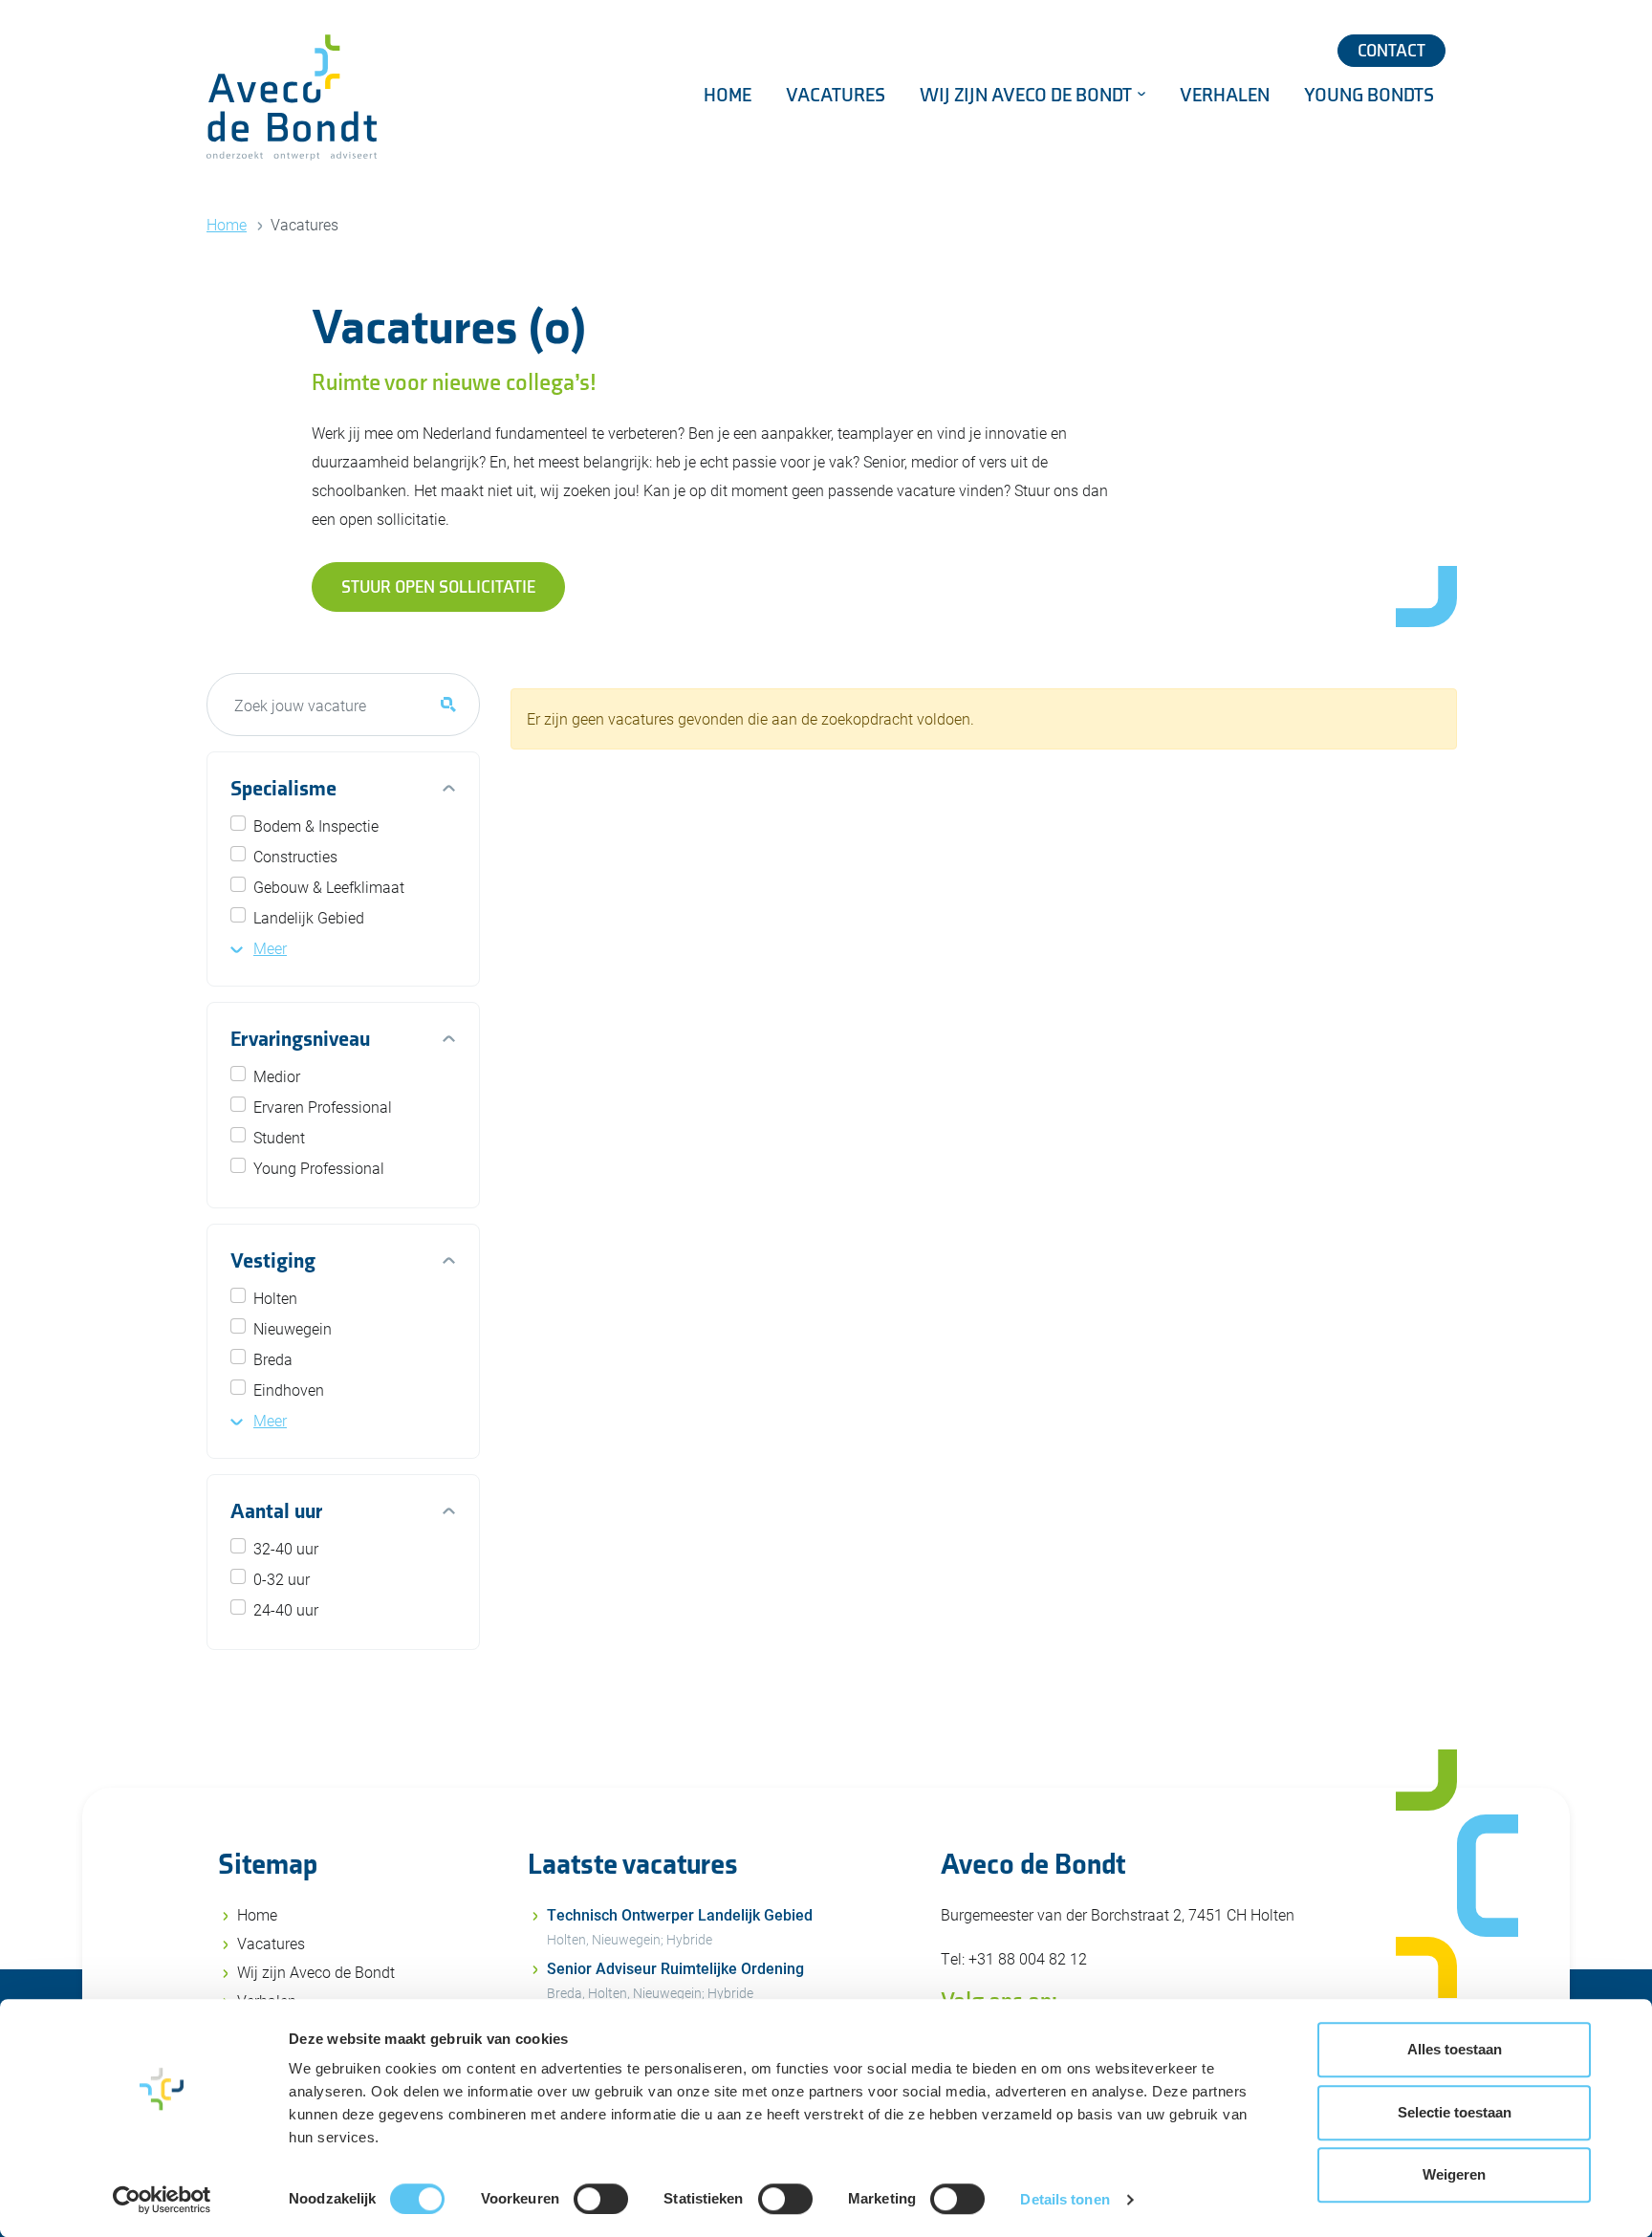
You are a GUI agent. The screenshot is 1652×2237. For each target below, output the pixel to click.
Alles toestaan (1455, 2049)
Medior (277, 1076)
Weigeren (1454, 2174)
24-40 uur (286, 1609)
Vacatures (836, 96)
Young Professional (319, 1168)
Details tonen (1065, 2199)
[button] (259, 948)
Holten (275, 1298)
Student (279, 1137)
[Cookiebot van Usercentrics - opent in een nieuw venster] (162, 2200)
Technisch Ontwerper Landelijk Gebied (680, 1926)
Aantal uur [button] (276, 1512)
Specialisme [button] (283, 789)
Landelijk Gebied (309, 917)
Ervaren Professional (323, 1107)
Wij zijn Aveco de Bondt (1028, 96)
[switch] (601, 2199)
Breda (273, 1359)
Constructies (295, 856)
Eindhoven (289, 1390)
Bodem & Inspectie (316, 825)
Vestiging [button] (273, 1261)
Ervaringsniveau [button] (300, 1040)
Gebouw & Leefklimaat (329, 887)
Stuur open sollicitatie (438, 587)
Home (728, 96)
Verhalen (1225, 96)
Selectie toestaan (1455, 2112)
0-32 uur (282, 1579)
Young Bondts (1369, 96)
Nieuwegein (293, 1328)
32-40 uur (286, 1548)
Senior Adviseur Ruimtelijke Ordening (675, 1980)
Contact (1391, 51)
